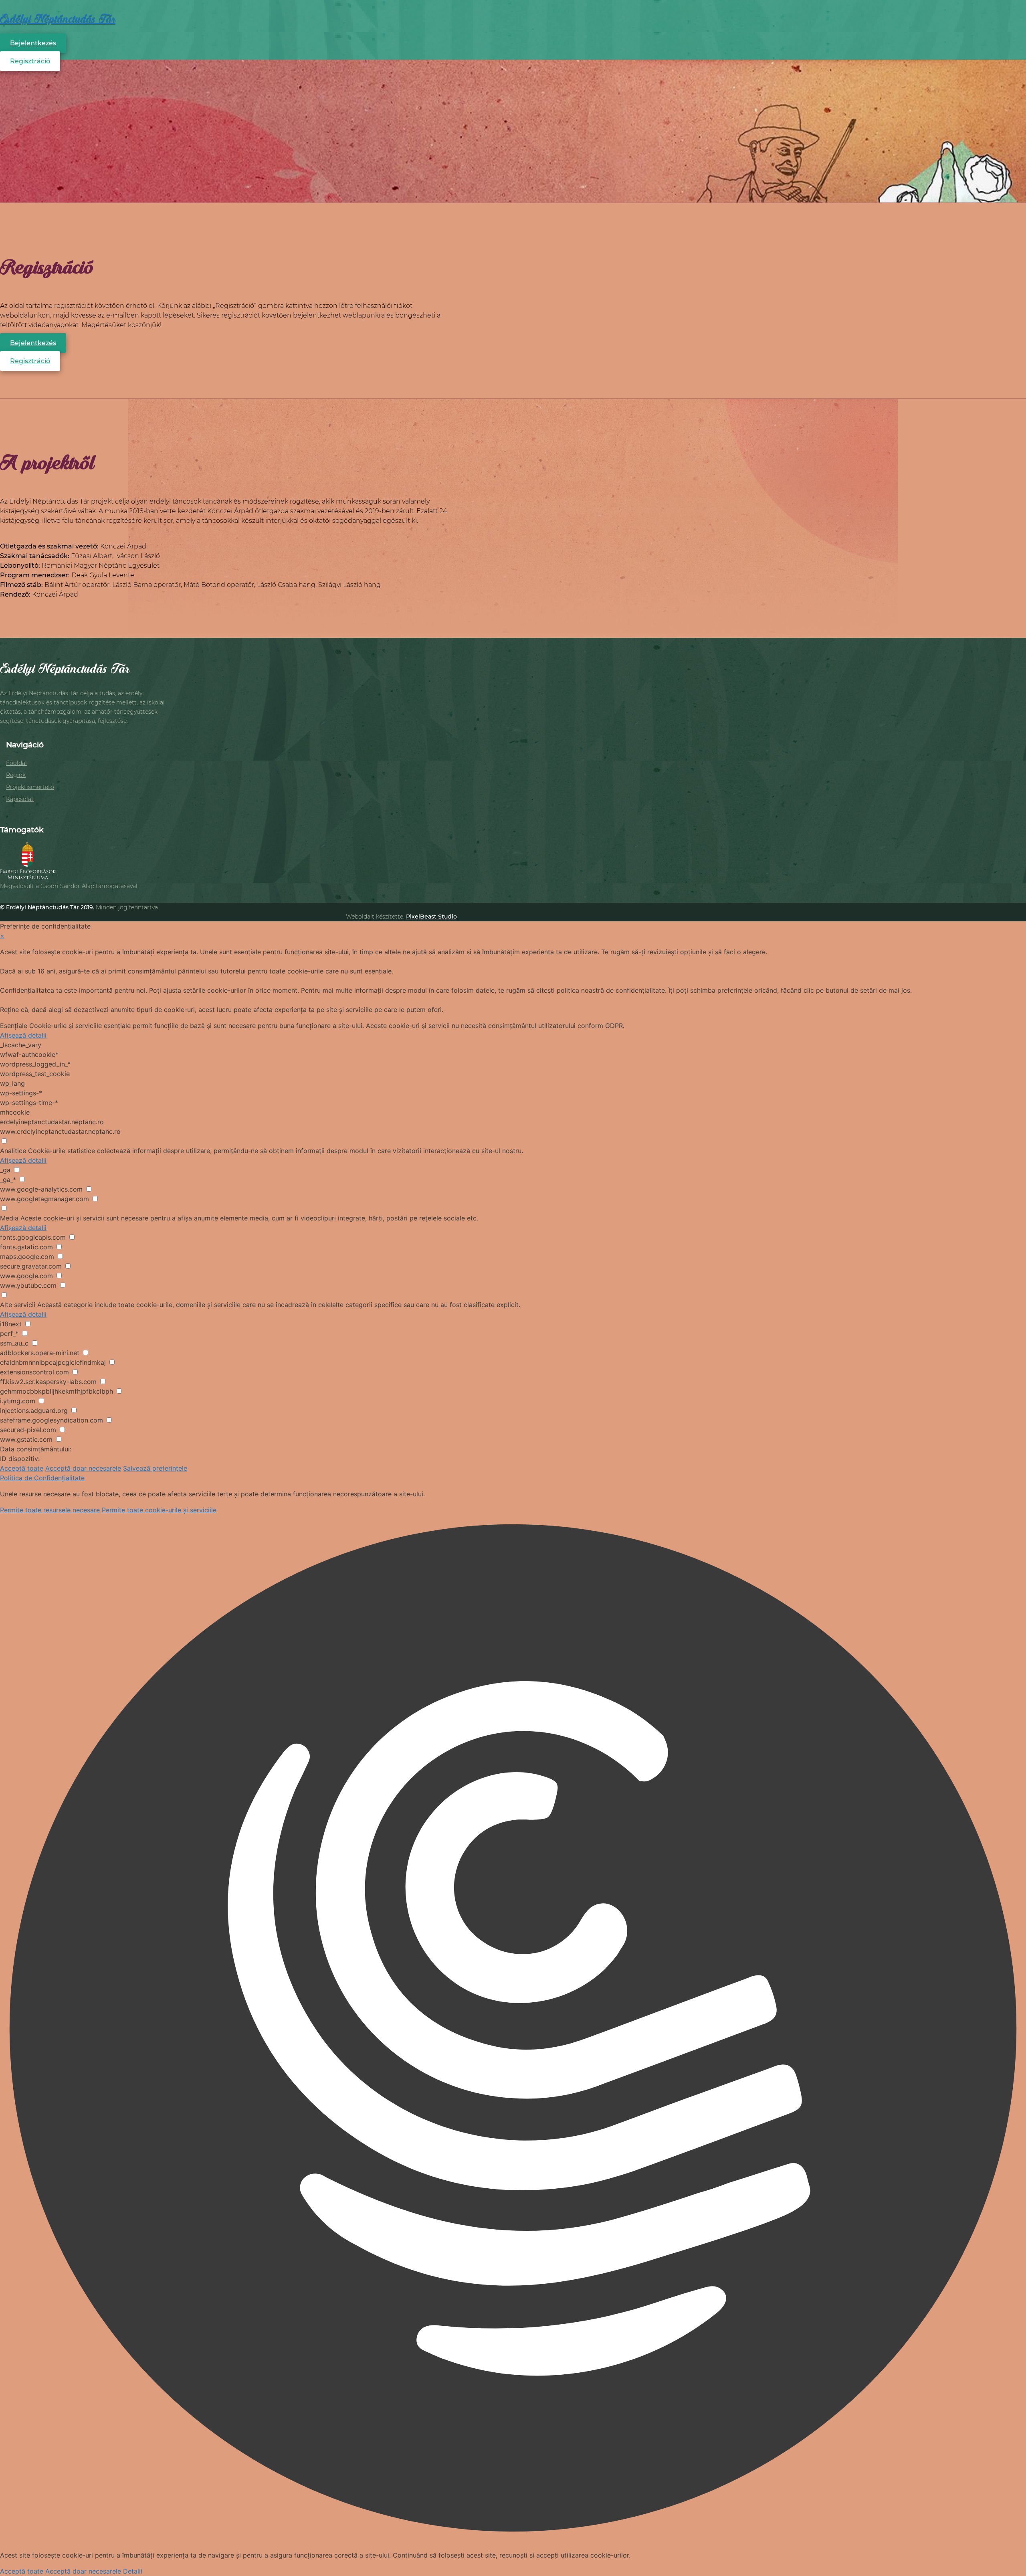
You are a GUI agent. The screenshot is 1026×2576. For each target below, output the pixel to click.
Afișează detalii (23, 1035)
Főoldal (16, 763)
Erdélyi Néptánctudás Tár (58, 19)
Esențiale (14, 1026)
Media (9, 1218)
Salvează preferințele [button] (155, 1468)
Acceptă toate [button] (22, 1468)
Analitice (13, 1151)
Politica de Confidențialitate (42, 1478)
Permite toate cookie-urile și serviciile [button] (159, 1510)
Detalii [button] (133, 2571)
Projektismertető (30, 787)
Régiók (16, 775)
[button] (513, 2029)
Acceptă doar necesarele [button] (83, 1468)
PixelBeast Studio (431, 917)
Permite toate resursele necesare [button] (50, 1510)
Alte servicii (18, 1305)
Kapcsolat (20, 799)
